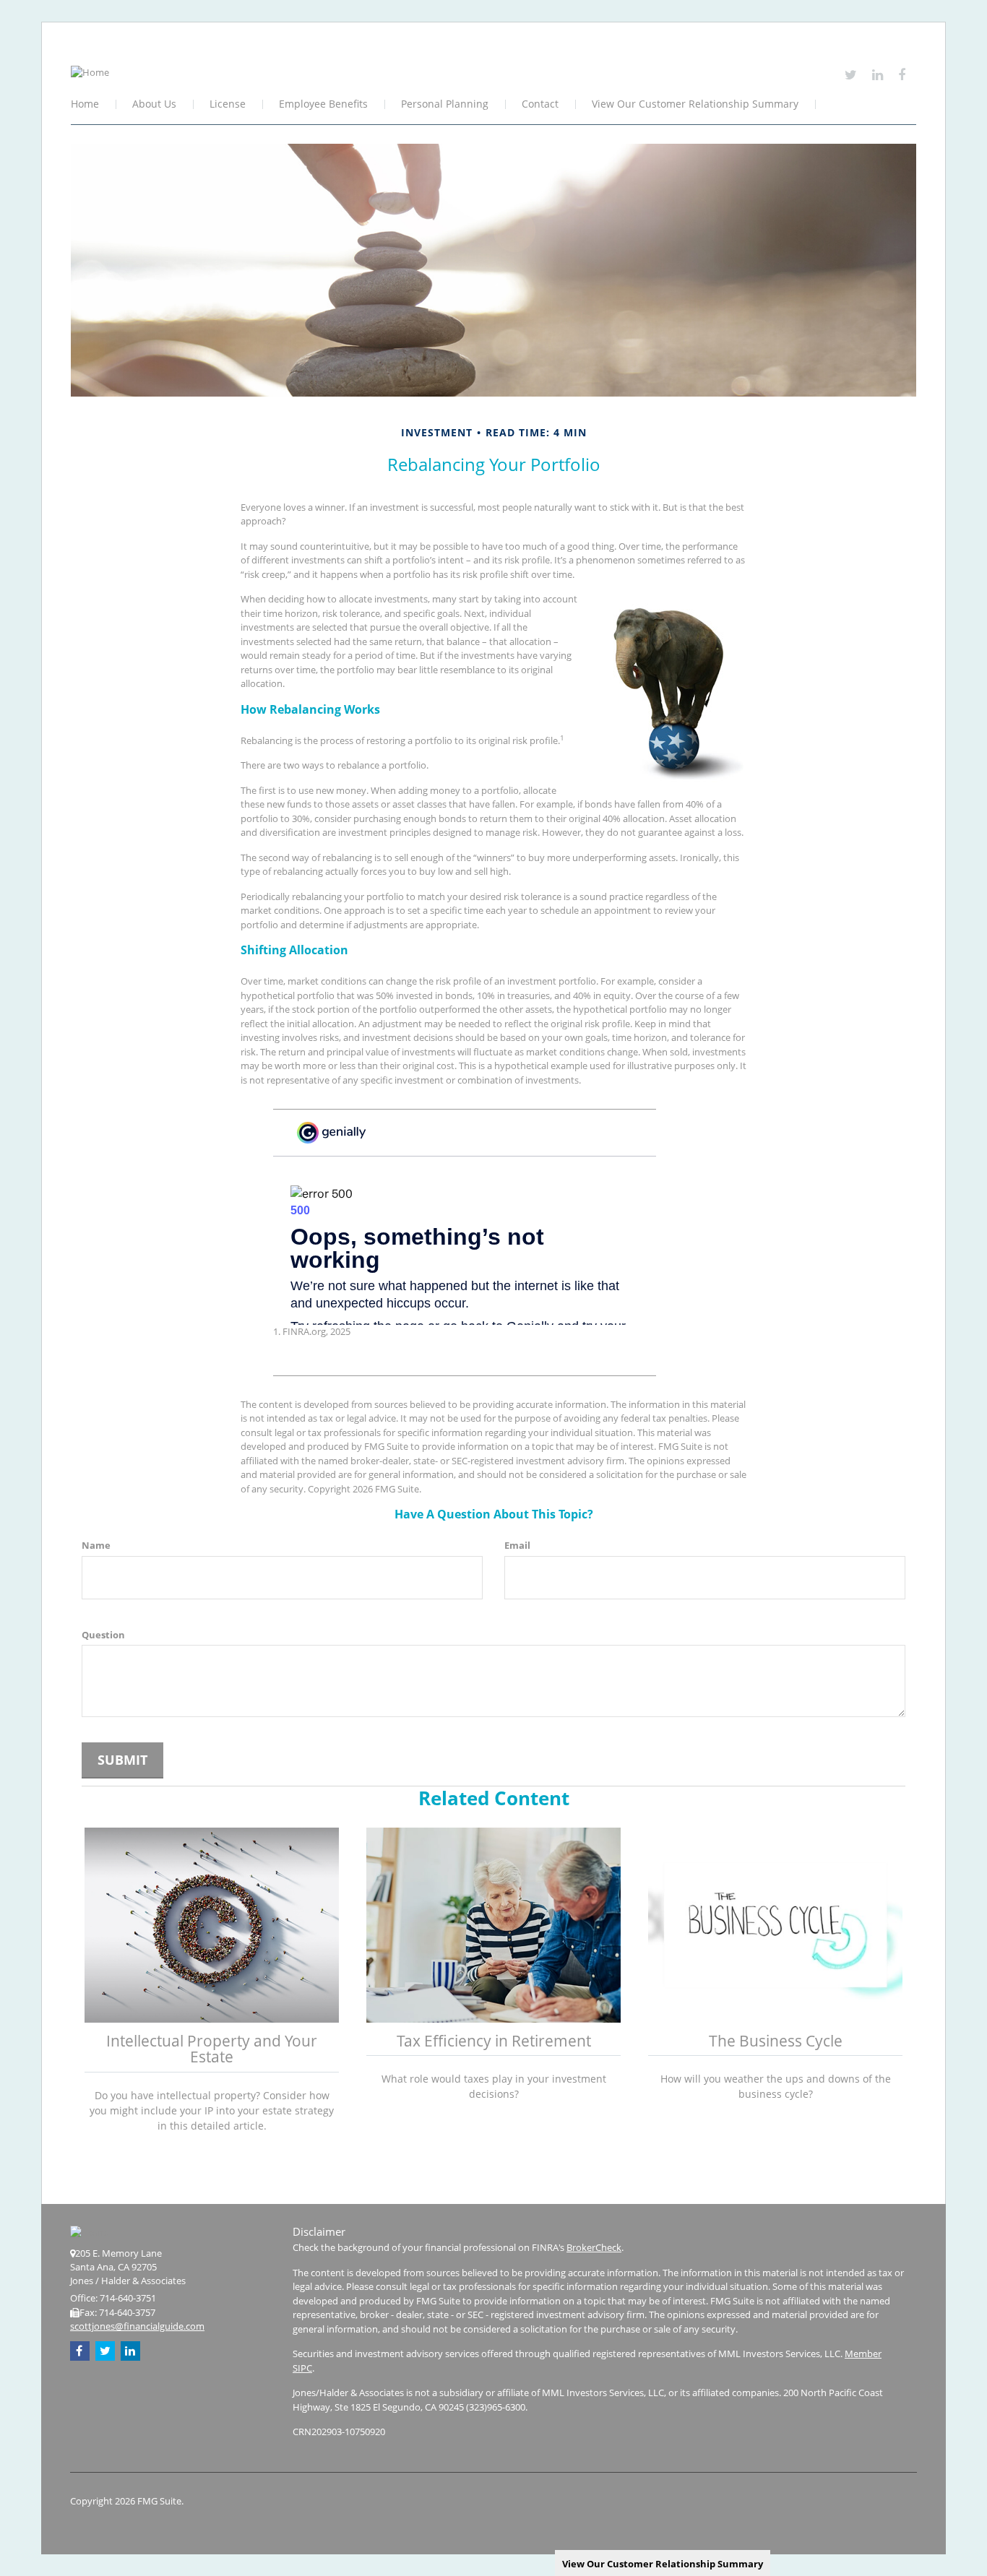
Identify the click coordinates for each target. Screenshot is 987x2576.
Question (103, 1635)
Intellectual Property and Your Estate (212, 2049)
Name (96, 1545)
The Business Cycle (776, 2041)
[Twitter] (851, 74)
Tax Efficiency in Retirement (494, 2041)
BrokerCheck (594, 2247)
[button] (155, 105)
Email (517, 1545)
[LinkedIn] (878, 74)
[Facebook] (902, 74)
